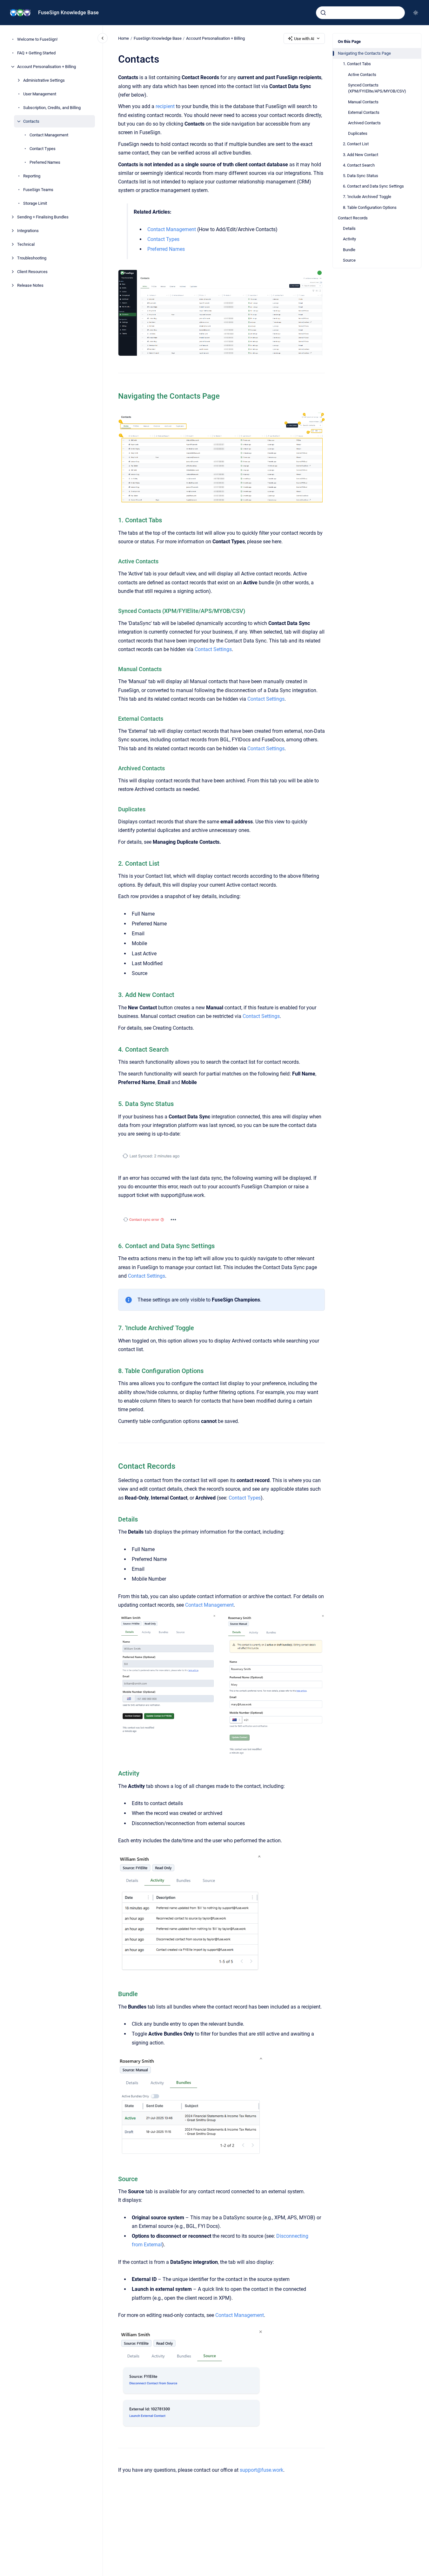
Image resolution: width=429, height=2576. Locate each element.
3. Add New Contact (361, 155)
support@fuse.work (261, 2470)
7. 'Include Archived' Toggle (367, 197)
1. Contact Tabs (357, 64)
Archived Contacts (364, 123)
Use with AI (304, 39)
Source (349, 260)
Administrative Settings (44, 80)
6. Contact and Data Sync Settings (373, 186)
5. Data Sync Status (361, 176)
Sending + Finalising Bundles (43, 217)
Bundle (349, 250)
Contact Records (353, 218)
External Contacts (364, 112)
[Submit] (323, 13)
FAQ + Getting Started (36, 53)
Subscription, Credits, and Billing (52, 108)
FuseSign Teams (38, 190)
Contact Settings (213, 649)
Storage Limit (35, 203)
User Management (40, 94)
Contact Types (43, 149)
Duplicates (358, 133)
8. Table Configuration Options (370, 207)
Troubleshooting (32, 258)
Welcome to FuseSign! (37, 39)
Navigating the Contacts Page (364, 53)
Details (349, 228)
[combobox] (360, 13)
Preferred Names (45, 162)
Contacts (31, 121)
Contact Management (49, 135)
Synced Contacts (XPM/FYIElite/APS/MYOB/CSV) (377, 88)
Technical (26, 244)
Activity (349, 239)
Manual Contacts (363, 102)
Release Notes (30, 285)
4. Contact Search (359, 165)
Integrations (28, 231)
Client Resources (32, 272)
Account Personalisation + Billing (47, 67)
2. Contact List (356, 144)
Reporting (32, 176)
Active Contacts (362, 75)
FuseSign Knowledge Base (68, 13)
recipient (165, 106)
